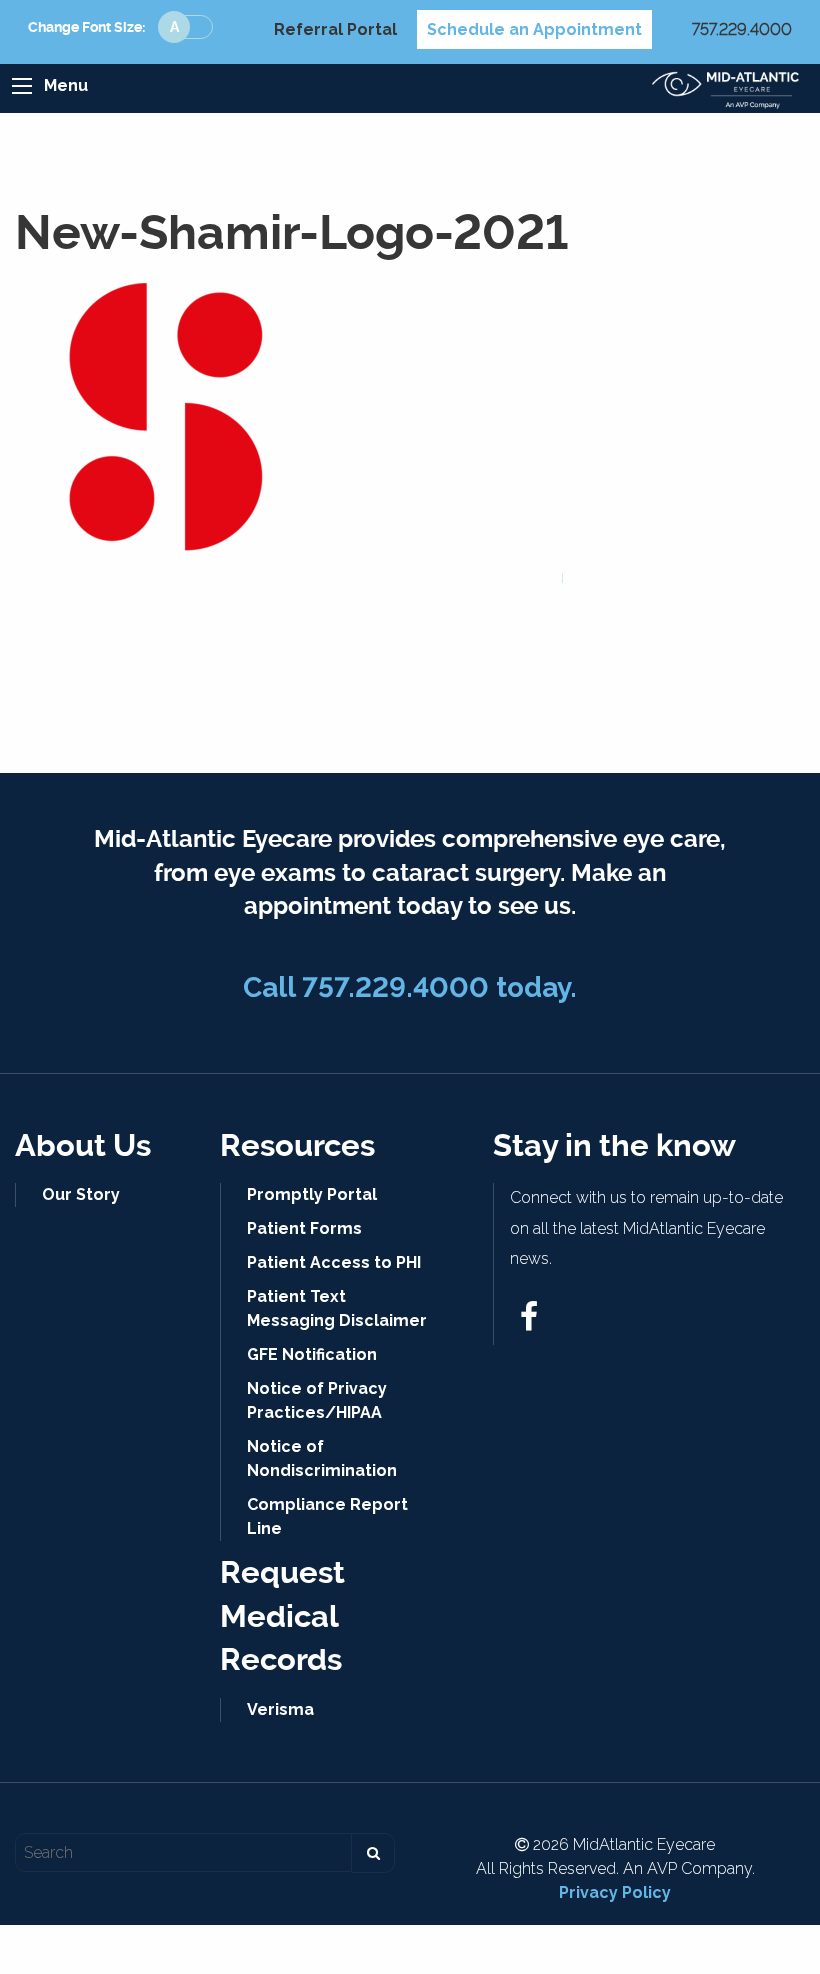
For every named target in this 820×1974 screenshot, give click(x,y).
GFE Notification (312, 1354)
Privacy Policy (615, 1892)
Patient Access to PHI (334, 1262)
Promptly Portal (312, 1194)
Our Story (81, 1194)
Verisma (280, 1709)
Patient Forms (304, 1228)
